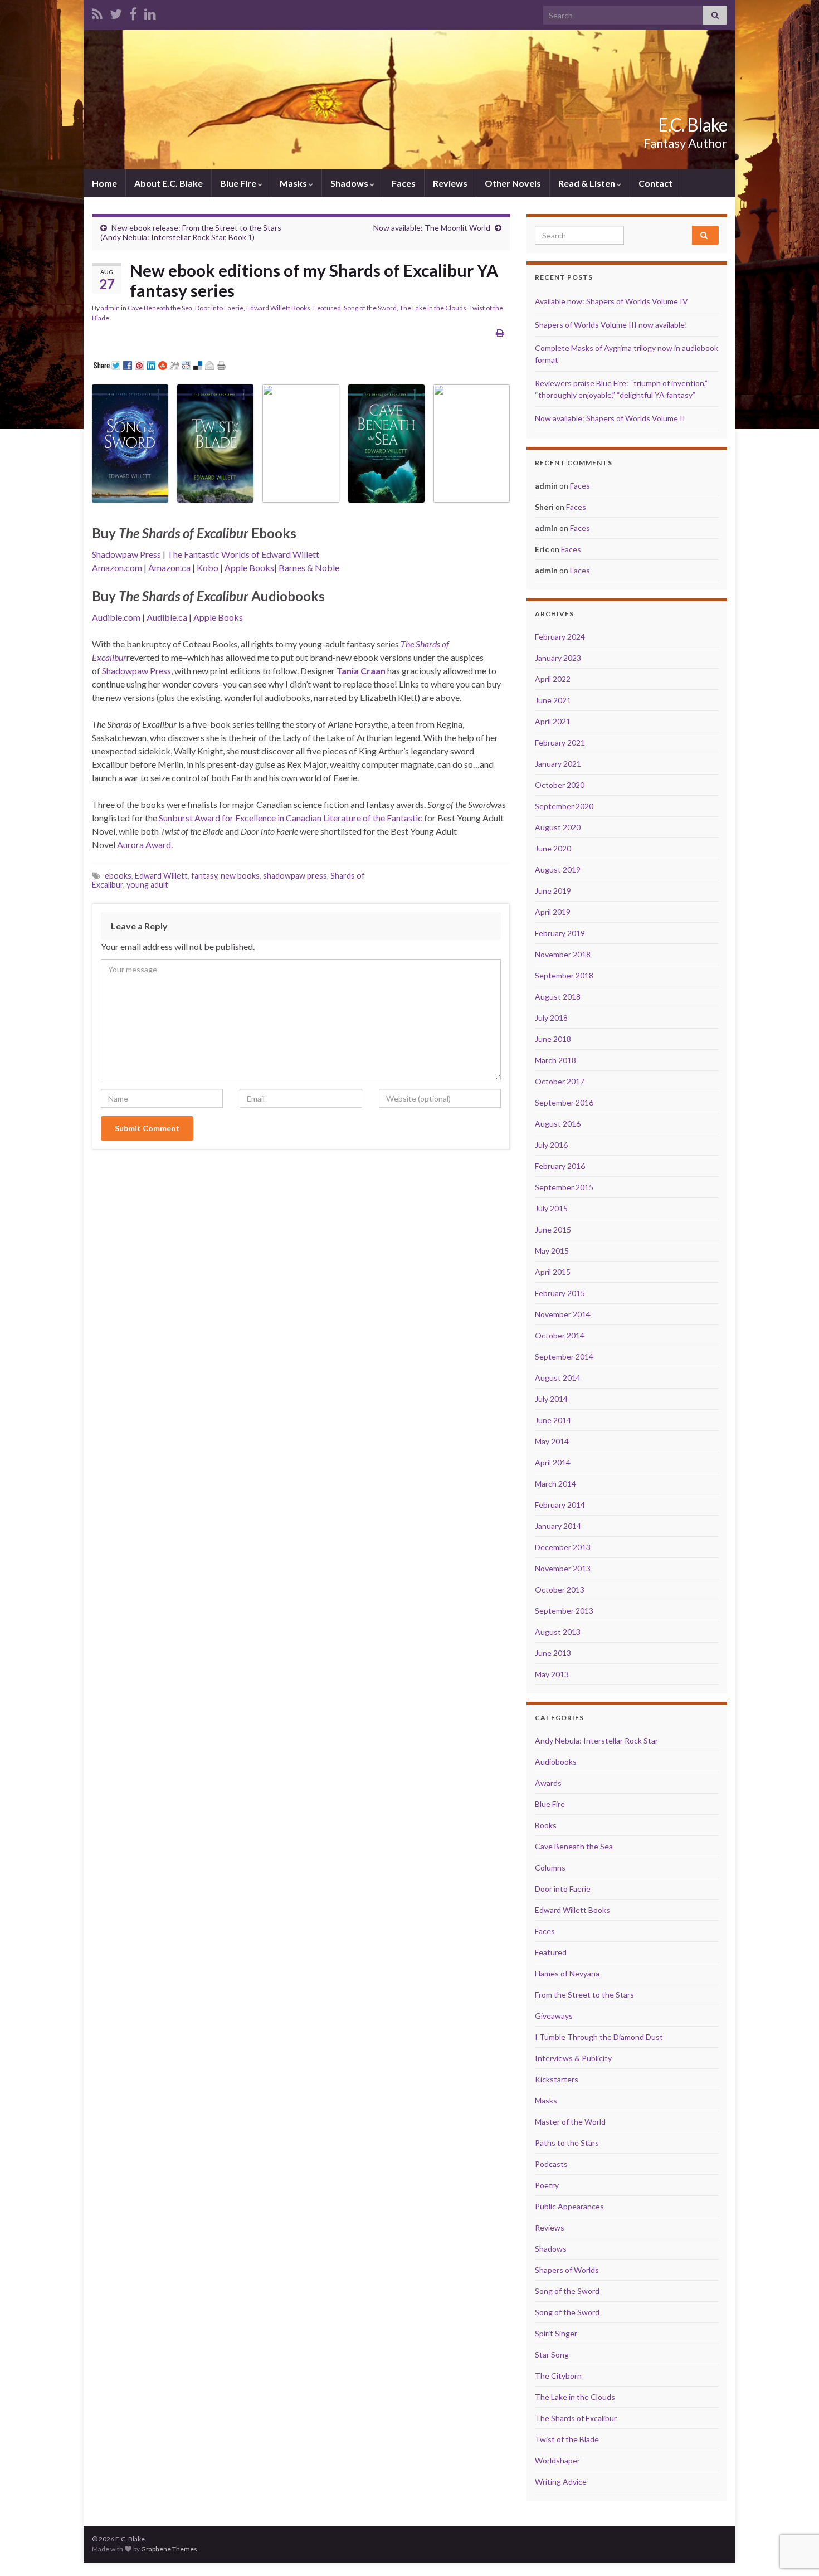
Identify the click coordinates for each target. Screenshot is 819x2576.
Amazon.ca (169, 568)
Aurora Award (144, 844)
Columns (550, 1868)
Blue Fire (239, 183)
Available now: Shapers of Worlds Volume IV (611, 301)
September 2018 (564, 975)
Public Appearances (569, 2206)
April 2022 (553, 679)
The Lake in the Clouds (433, 308)
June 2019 (553, 891)
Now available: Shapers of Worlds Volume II (610, 418)
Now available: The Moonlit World (432, 228)
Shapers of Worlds (567, 2270)
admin (110, 308)
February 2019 (560, 933)
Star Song (552, 2355)
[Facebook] (133, 12)
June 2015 (553, 1229)
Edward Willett (161, 876)
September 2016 (564, 1102)
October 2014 (560, 1335)
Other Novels (513, 183)
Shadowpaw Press (126, 554)
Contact (655, 183)
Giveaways (554, 2016)
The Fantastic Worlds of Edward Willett (243, 554)
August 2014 (558, 1378)
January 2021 (558, 764)
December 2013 (563, 1547)
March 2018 (555, 1060)
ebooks (118, 876)
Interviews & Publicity (573, 2058)
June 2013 (553, 1653)
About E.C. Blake (169, 183)
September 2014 (564, 1357)
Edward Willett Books (278, 308)
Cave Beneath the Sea (160, 308)
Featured (327, 308)
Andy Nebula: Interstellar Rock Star (596, 1740)
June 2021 (553, 700)
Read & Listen (588, 183)
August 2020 (558, 827)
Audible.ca (167, 617)
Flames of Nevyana (567, 1973)
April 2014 (553, 1462)
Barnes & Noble (309, 568)
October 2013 (560, 1589)
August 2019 (558, 870)
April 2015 (553, 1272)
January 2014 (558, 1526)
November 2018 (563, 954)
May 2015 (552, 1251)
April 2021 (553, 721)
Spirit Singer (556, 2333)
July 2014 (551, 1399)
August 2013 (558, 1632)
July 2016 (551, 1145)
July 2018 (551, 1018)
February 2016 (560, 1166)
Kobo (208, 568)
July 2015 (551, 1208)
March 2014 (555, 1484)
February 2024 (560, 637)
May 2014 (552, 1441)
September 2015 (564, 1187)
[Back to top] (794, 2510)
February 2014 (560, 1505)
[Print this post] (500, 332)
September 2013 (564, 1611)
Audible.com (116, 617)
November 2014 (563, 1314)
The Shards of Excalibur (576, 2418)
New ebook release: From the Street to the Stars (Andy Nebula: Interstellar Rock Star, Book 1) (191, 232)
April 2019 (553, 912)
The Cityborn (558, 2376)
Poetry (547, 2185)
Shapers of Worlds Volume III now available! (611, 325)
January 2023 (558, 658)
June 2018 (553, 1039)
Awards (548, 1783)
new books (240, 876)
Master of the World (570, 2122)
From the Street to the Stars (584, 1995)
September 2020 (564, 806)
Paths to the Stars (567, 2143)
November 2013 (563, 1568)
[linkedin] (150, 12)
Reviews (450, 183)
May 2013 (552, 1674)
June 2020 (553, 848)
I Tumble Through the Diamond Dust (599, 2037)
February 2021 (560, 742)
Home (104, 183)
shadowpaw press (295, 876)
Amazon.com (117, 568)
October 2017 (560, 1081)
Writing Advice (561, 2482)
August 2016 (558, 1124)
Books (546, 1825)
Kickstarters (557, 2079)
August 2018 (558, 997)
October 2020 (560, 785)
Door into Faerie (219, 308)
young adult (147, 885)
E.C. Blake (693, 125)
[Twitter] (116, 12)
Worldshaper (557, 2460)
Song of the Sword (370, 308)
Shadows (350, 183)
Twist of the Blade (567, 2439)
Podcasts (551, 2164)
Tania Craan (361, 671)
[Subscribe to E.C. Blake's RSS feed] (97, 12)
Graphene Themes (169, 2549)
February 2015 (560, 1293)
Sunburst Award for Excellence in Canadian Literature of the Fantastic (291, 818)
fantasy (204, 876)
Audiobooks (556, 1762)
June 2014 (553, 1420)
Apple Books (249, 568)
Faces (404, 183)
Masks (294, 183)
